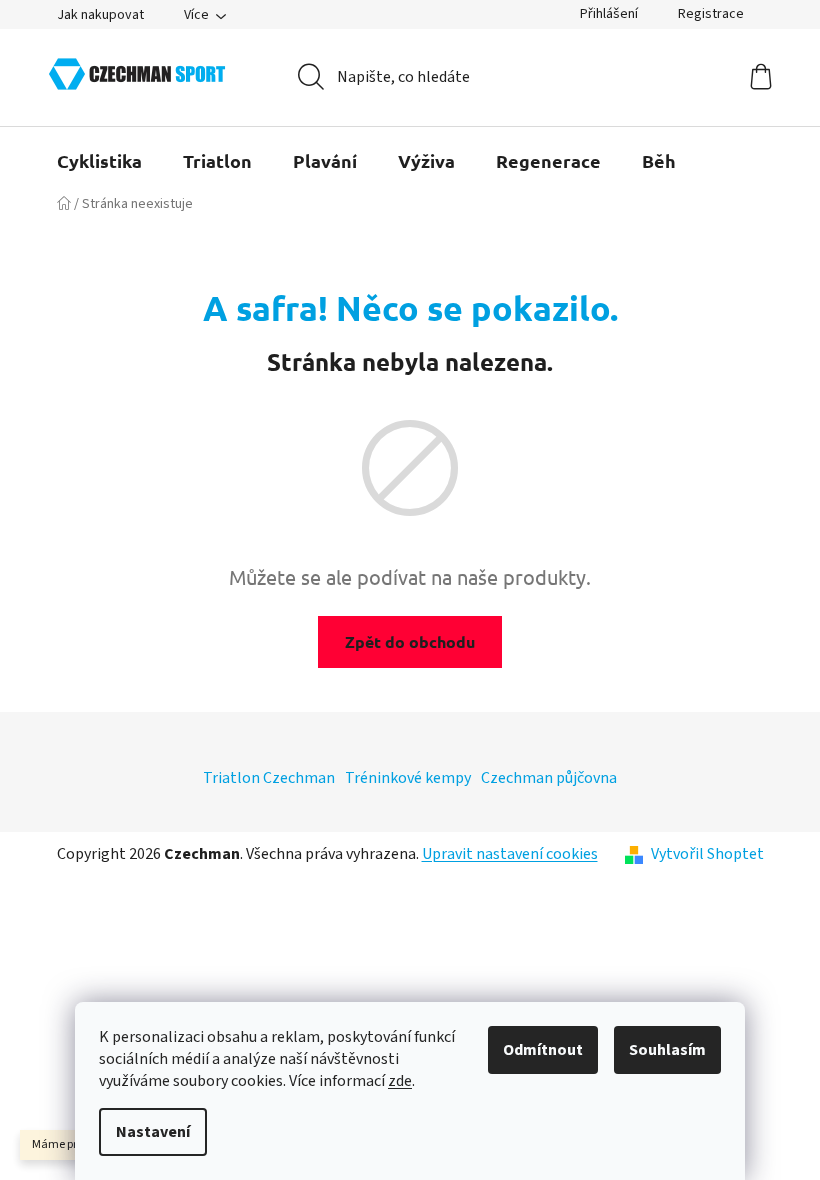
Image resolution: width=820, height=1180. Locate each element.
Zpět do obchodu (410, 641)
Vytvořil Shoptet (707, 854)
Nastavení (153, 1132)
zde (400, 1081)
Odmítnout (543, 1050)
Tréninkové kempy (408, 778)
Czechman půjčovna (549, 778)
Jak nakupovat (100, 15)
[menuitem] (99, 161)
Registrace (711, 14)
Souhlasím (667, 1050)
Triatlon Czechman (269, 778)
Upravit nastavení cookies (510, 854)
